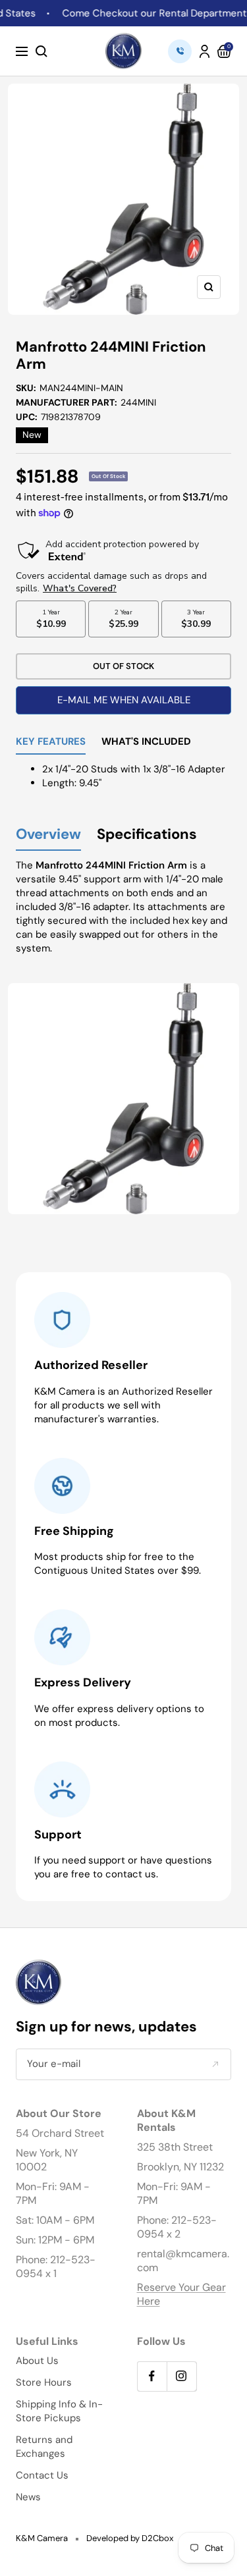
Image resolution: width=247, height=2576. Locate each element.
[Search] (41, 51)
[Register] (215, 2064)
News (28, 2497)
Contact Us (42, 2475)
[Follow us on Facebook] (152, 2376)
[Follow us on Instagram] (181, 2376)
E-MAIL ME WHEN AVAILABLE (124, 700)
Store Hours (44, 2382)
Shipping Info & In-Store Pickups (59, 2411)
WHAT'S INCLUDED (146, 742)
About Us (37, 2361)
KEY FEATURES (51, 742)
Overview (48, 835)
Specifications (147, 835)
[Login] (205, 51)
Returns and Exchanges (44, 2447)
